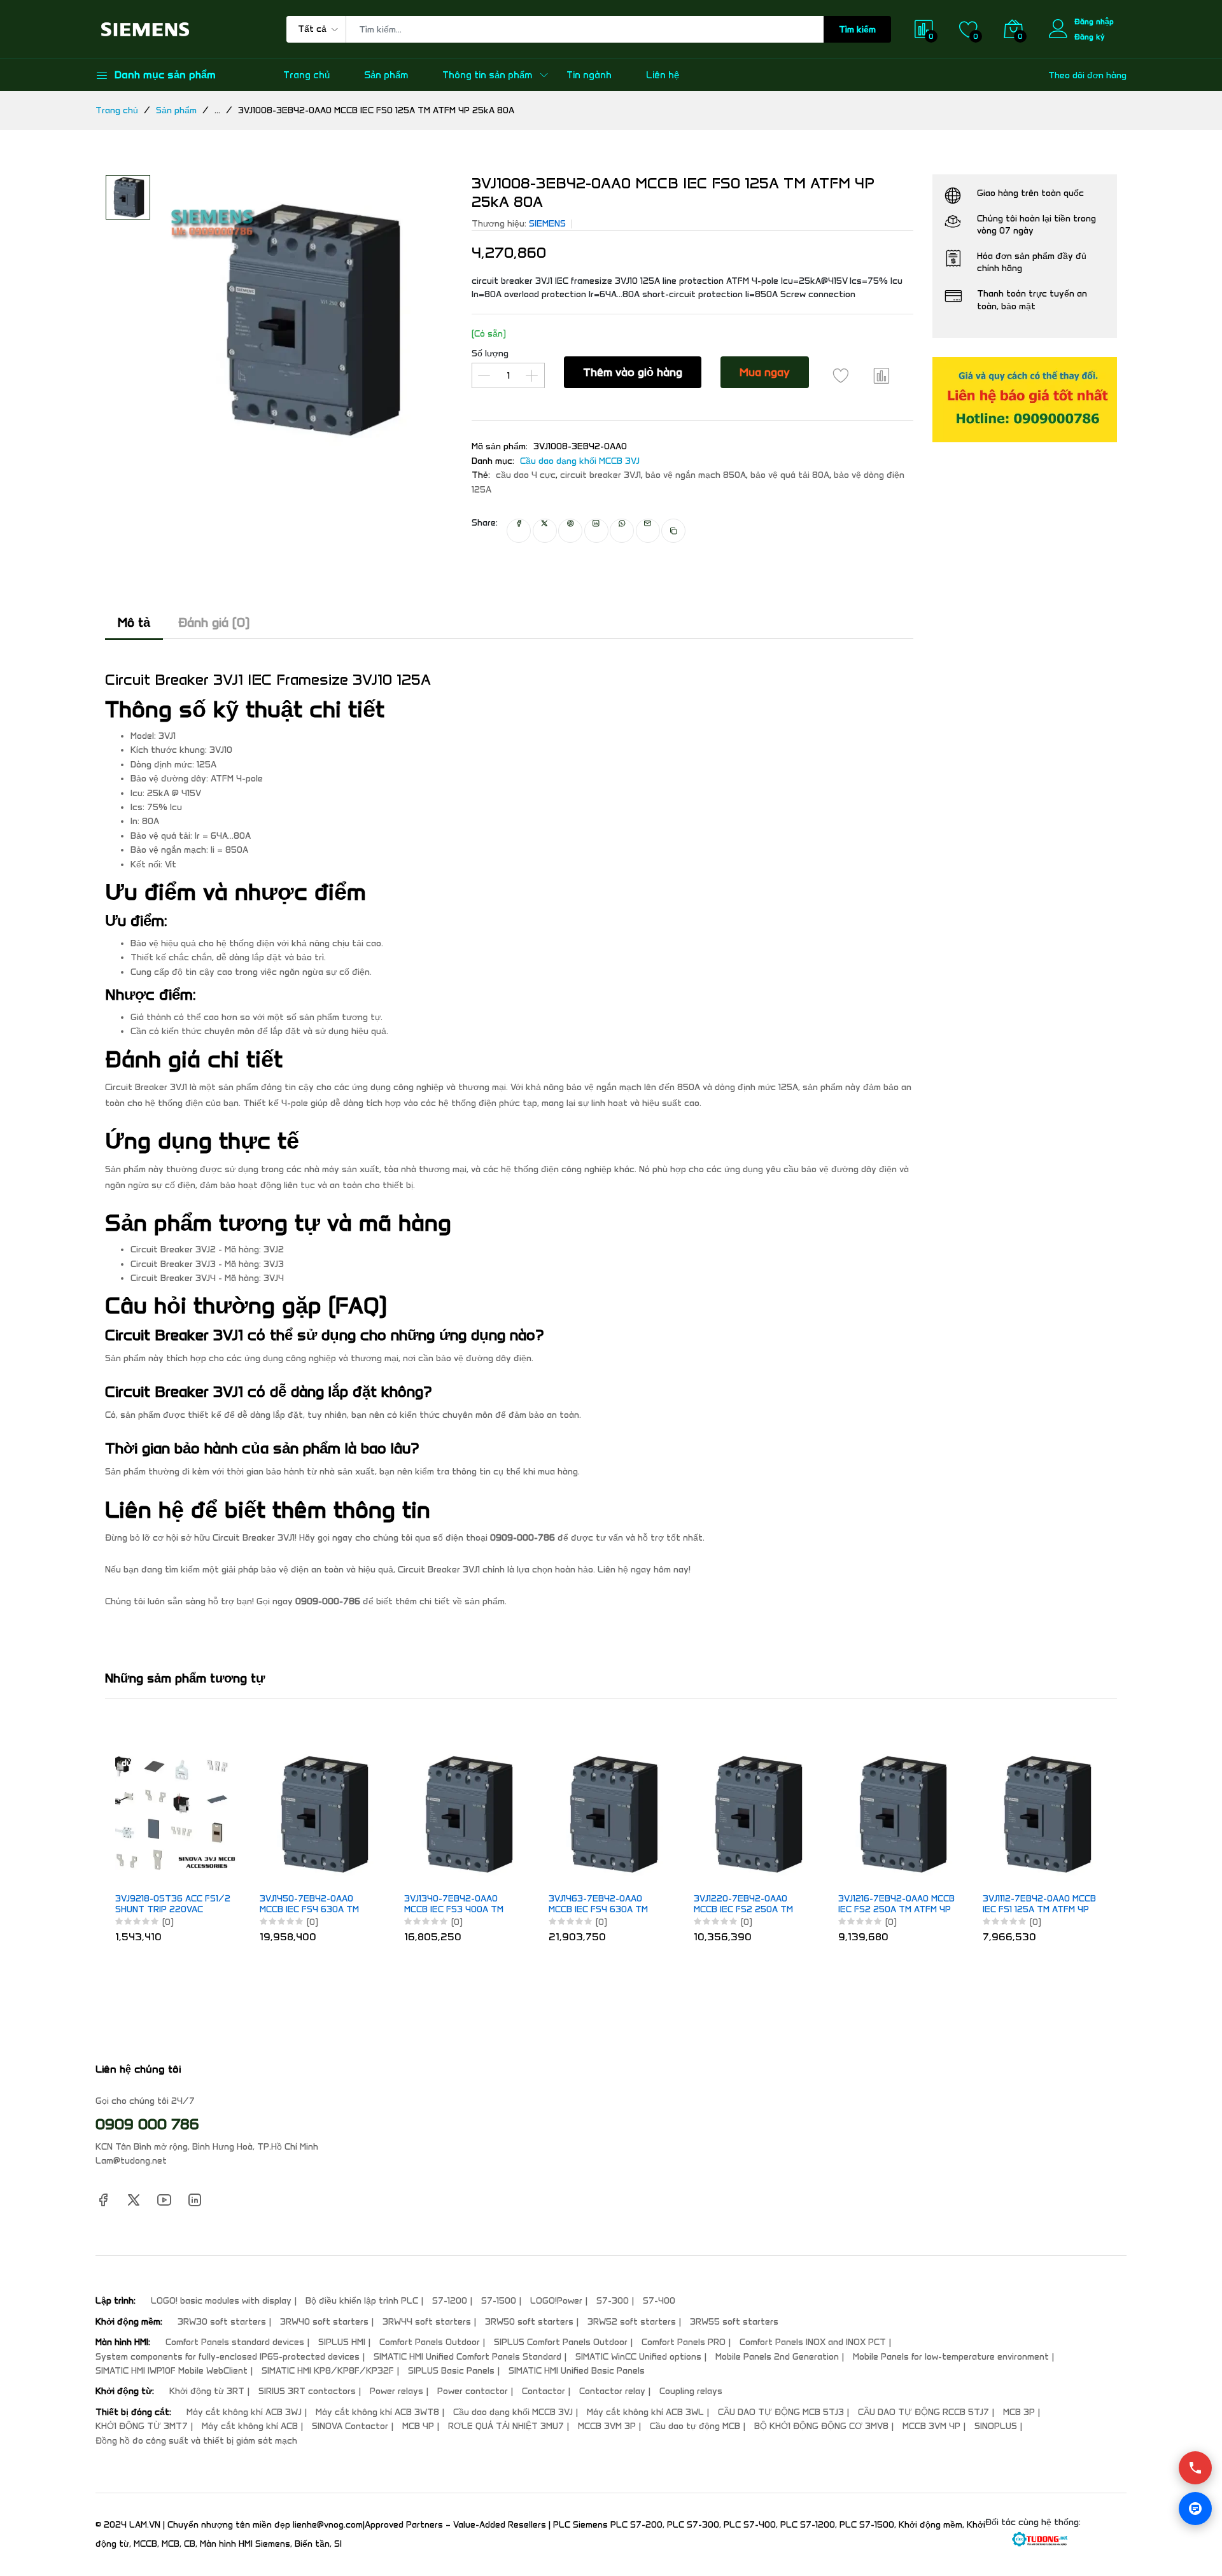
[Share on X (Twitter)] (545, 531)
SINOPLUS (996, 2426)
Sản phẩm (386, 75)
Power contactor (473, 2391)
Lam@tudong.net (131, 2161)
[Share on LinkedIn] (596, 531)
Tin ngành (589, 75)
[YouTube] (164, 2199)
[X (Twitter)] (134, 2199)
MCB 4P (418, 2426)
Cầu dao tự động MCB (695, 2426)
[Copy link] (674, 531)
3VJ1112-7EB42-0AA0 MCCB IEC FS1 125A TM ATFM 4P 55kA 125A (1039, 1905)
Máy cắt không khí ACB (250, 2426)
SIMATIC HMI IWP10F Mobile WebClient (172, 2371)
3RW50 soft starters (529, 2322)
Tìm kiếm (857, 30)
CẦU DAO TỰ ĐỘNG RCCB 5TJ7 (924, 2412)
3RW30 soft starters (222, 2322)
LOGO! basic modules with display (221, 2301)
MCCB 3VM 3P (607, 2426)
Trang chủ (306, 75)
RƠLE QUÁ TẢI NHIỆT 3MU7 (506, 2426)
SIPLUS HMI (342, 2342)
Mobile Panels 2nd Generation (777, 2357)
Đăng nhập (1094, 21)
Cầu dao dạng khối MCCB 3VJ (580, 461)
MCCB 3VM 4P (931, 2426)
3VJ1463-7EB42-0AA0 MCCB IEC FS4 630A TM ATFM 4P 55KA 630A (598, 1905)
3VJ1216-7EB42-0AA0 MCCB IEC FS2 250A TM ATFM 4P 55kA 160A (896, 1905)
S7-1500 (499, 2301)
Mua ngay (765, 372)
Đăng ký (1090, 37)
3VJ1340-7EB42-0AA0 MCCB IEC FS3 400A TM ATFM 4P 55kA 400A (454, 1905)
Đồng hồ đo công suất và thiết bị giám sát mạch (196, 2441)
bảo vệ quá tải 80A (790, 475)
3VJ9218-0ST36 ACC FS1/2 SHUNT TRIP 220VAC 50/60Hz (173, 1905)
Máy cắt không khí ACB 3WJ (244, 2412)
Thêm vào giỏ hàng (633, 372)
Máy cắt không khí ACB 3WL (645, 2412)
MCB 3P (1019, 2412)
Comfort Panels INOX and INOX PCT (813, 2342)
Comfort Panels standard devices (235, 2342)
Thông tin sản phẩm (487, 75)
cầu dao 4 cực (526, 475)
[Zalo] (1195, 2509)
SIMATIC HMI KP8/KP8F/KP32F (328, 2371)
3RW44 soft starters (427, 2322)
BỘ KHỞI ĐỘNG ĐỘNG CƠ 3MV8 (821, 2426)
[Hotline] (1195, 2468)
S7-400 (659, 2301)
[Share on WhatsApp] (622, 531)
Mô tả (134, 622)
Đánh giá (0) (214, 622)
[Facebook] (103, 2199)
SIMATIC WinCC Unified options (638, 2357)
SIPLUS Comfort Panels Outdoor (561, 2342)
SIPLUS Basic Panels (451, 2371)
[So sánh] (881, 375)
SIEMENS (547, 224)
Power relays (397, 2391)
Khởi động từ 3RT (207, 2391)
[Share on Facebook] (519, 531)
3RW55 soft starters (734, 2322)
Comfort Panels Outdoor (430, 2342)
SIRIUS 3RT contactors (307, 2391)
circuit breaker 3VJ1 (600, 475)
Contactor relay (612, 2391)
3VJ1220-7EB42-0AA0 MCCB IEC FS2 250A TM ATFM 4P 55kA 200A (743, 1905)
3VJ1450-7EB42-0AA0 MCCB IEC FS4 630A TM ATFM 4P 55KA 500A (309, 1905)
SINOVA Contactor (350, 2426)
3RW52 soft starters (632, 2322)
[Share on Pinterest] (570, 531)
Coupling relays (691, 2391)
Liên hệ (663, 75)
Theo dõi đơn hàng (1087, 75)
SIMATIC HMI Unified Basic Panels (577, 2371)
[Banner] (1025, 399)
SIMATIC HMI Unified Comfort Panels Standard (467, 2357)
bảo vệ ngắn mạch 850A (696, 475)
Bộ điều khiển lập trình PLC (362, 2301)
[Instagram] (195, 2199)
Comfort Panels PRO (684, 2342)
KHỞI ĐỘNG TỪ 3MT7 (142, 2426)
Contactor (544, 2391)
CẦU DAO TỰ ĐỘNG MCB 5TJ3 (781, 2412)
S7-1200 (450, 2301)
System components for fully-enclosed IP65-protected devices (228, 2357)
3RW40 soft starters (324, 2322)
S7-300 (613, 2301)
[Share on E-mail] (648, 531)
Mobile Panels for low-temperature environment (951, 2357)
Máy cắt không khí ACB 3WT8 (377, 2412)
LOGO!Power (556, 2301)
